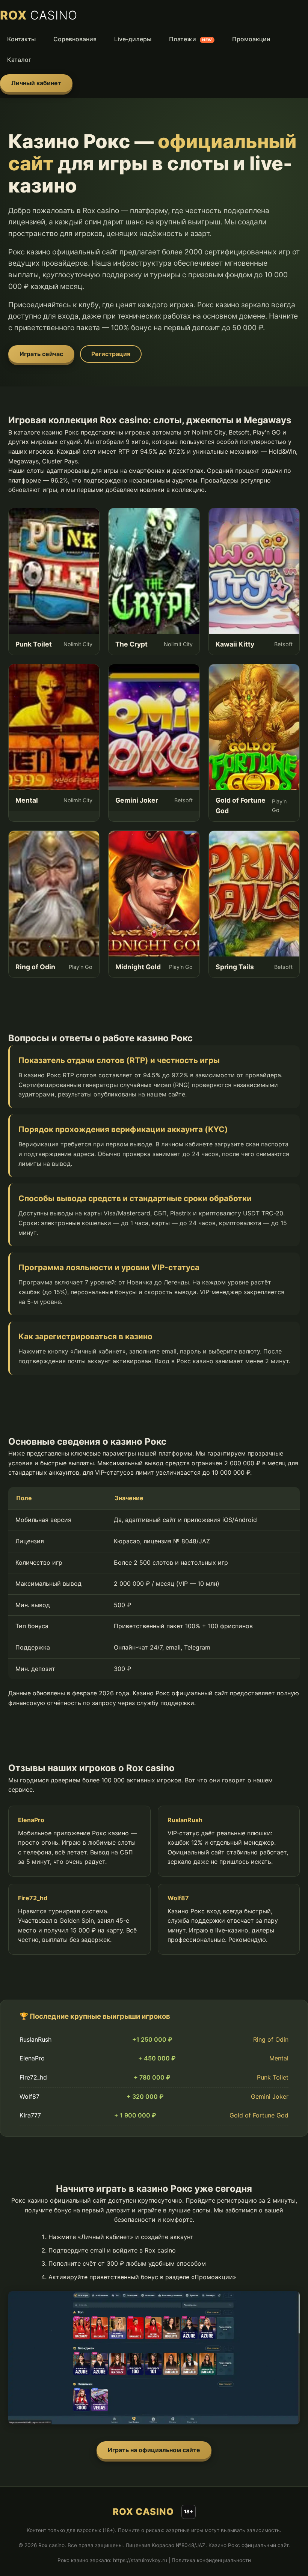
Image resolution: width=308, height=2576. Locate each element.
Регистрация (111, 354)
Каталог (19, 60)
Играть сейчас (41, 354)
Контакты (21, 39)
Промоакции (251, 39)
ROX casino (143, 2512)
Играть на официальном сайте (154, 2450)
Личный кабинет (36, 83)
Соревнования (75, 39)
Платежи (191, 39)
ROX (39, 15)
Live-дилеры (133, 39)
